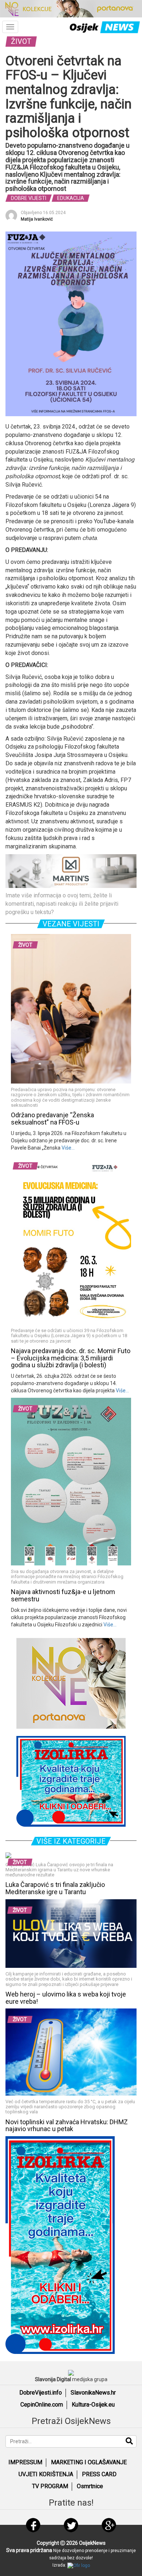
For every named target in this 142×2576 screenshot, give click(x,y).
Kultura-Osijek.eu (93, 2405)
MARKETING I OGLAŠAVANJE (89, 2462)
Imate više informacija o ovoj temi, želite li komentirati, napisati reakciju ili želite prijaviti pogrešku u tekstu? (62, 904)
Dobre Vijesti (29, 198)
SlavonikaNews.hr (93, 2393)
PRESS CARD (99, 2474)
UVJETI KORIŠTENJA (46, 2474)
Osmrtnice (90, 2486)
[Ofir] (79, 2565)
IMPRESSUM (25, 2462)
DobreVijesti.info (41, 2393)
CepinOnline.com (42, 2405)
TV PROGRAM (50, 2486)
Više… (68, 1148)
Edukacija (71, 198)
